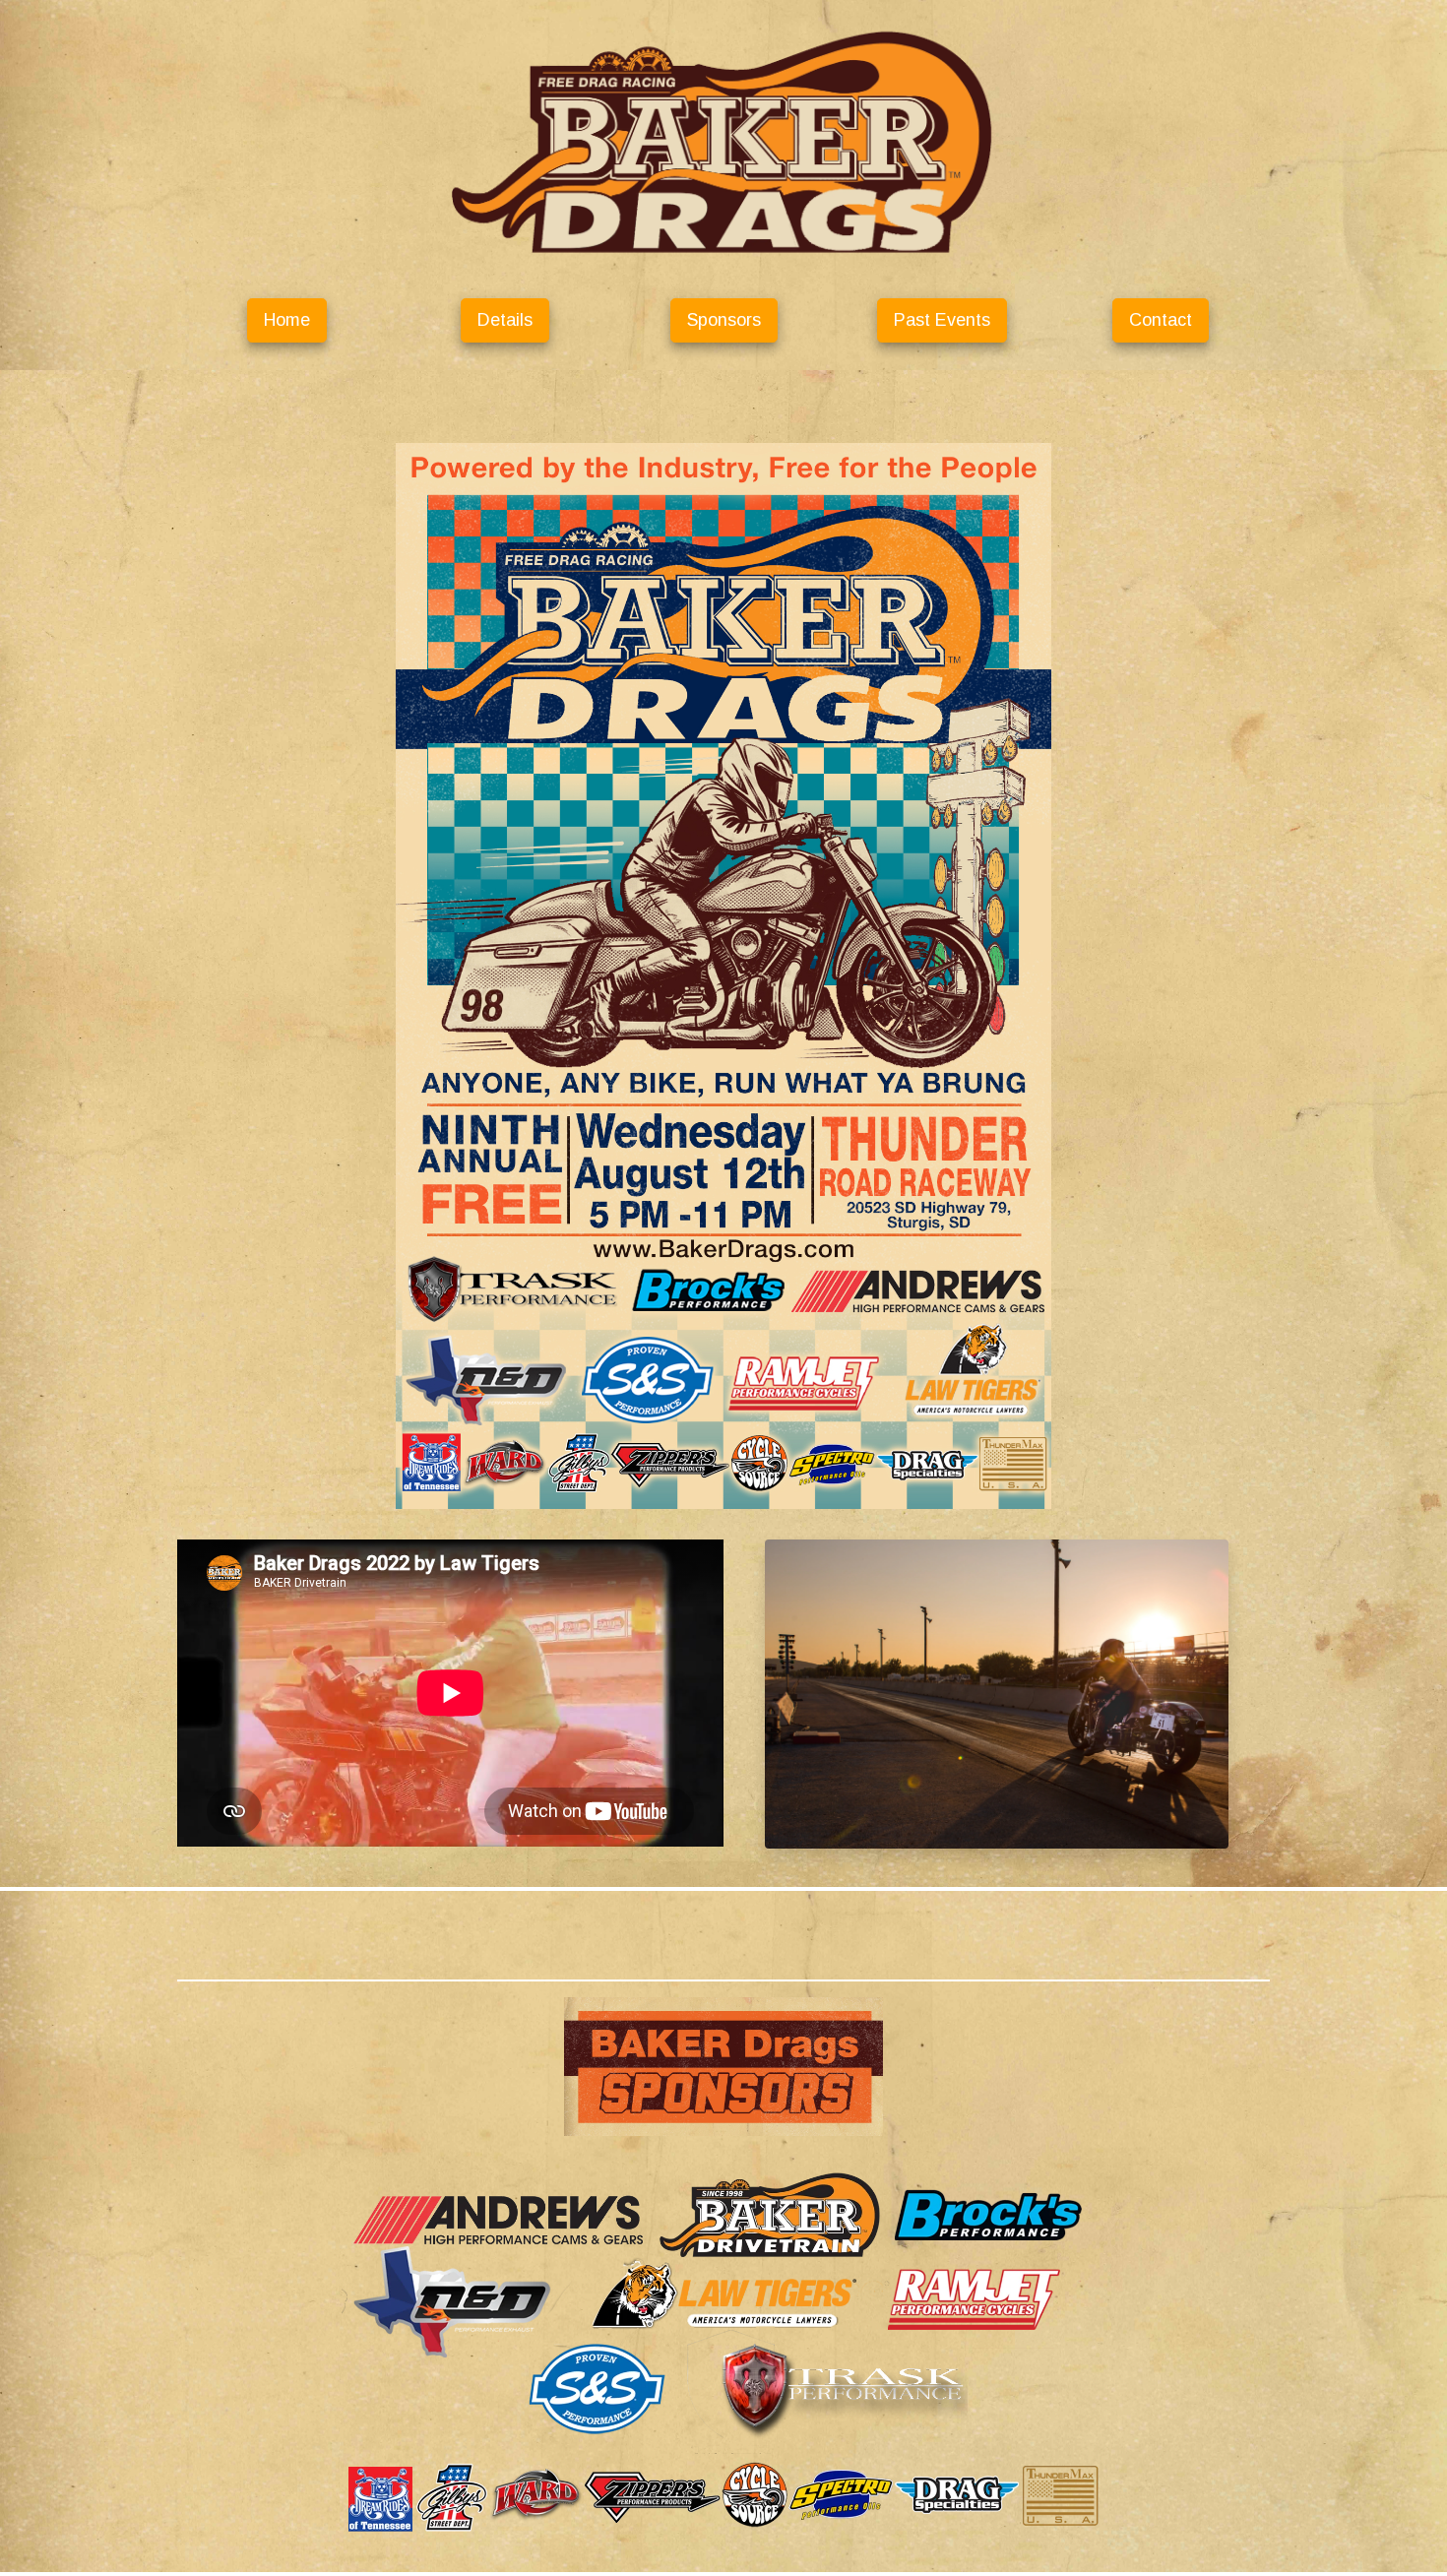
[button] (287, 320)
